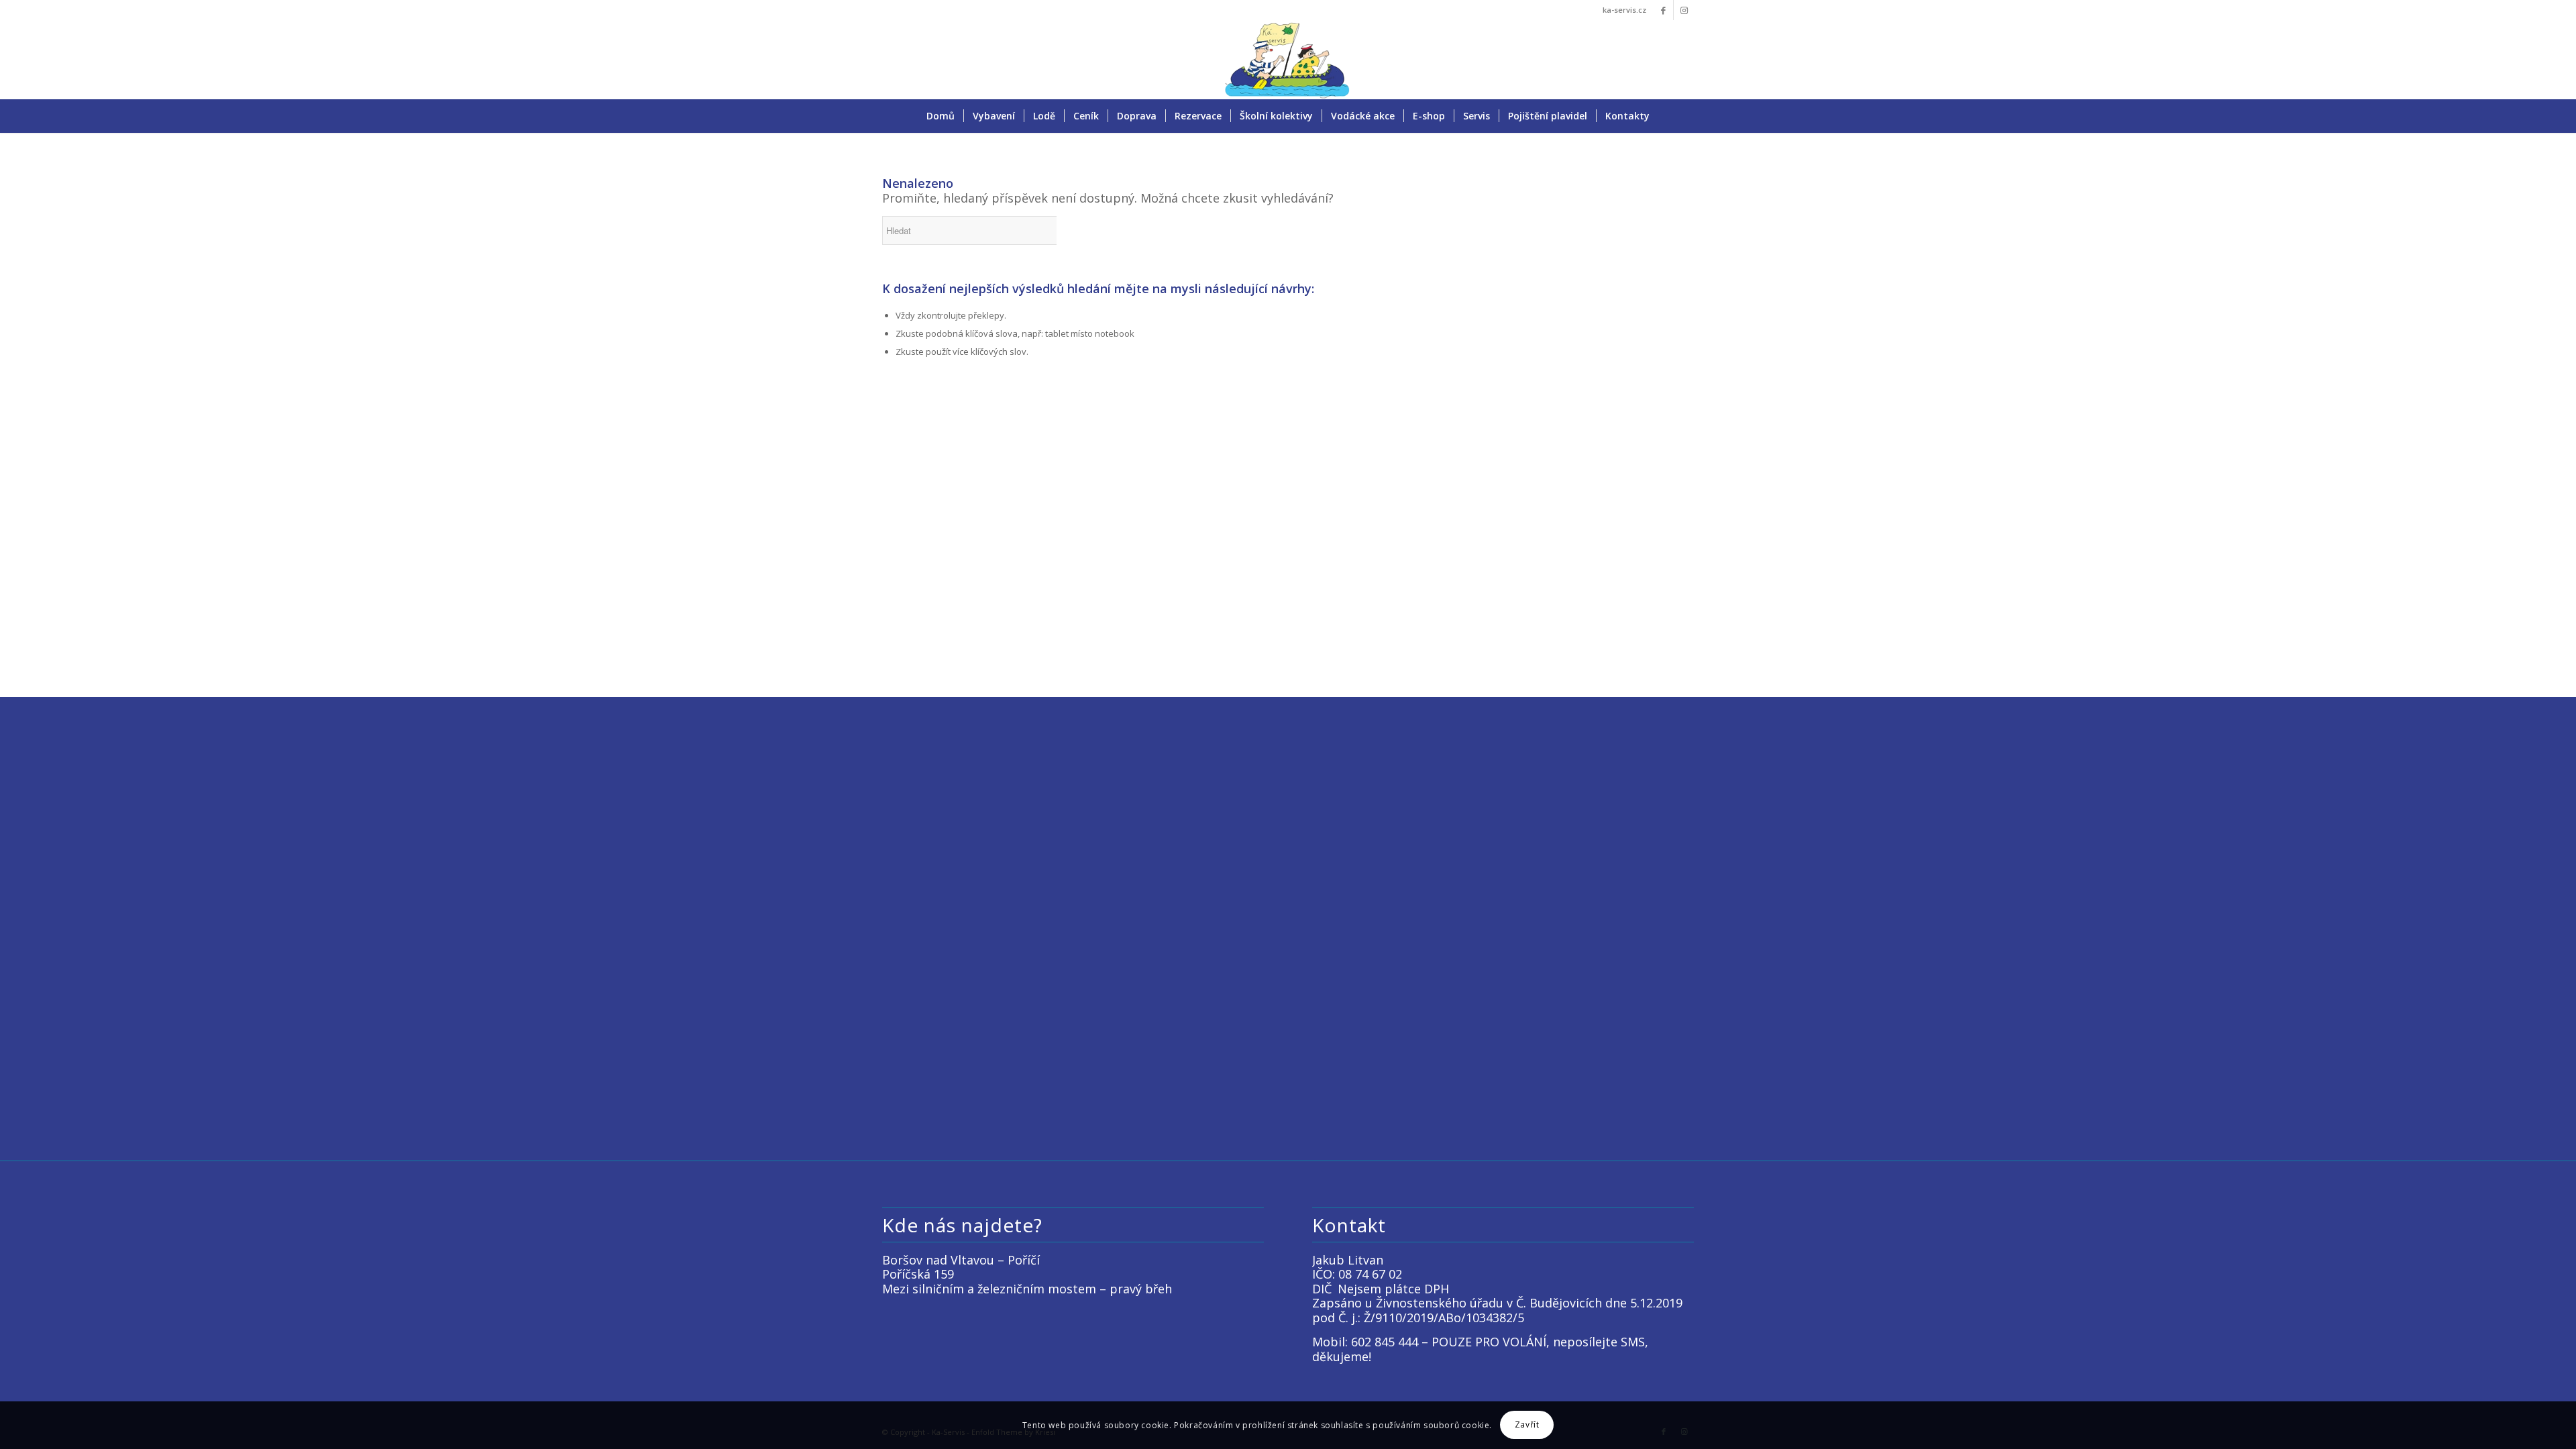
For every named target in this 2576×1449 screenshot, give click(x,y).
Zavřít (1527, 1425)
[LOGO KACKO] (1288, 60)
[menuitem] (941, 116)
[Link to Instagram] (1684, 10)
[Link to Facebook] (1663, 10)
